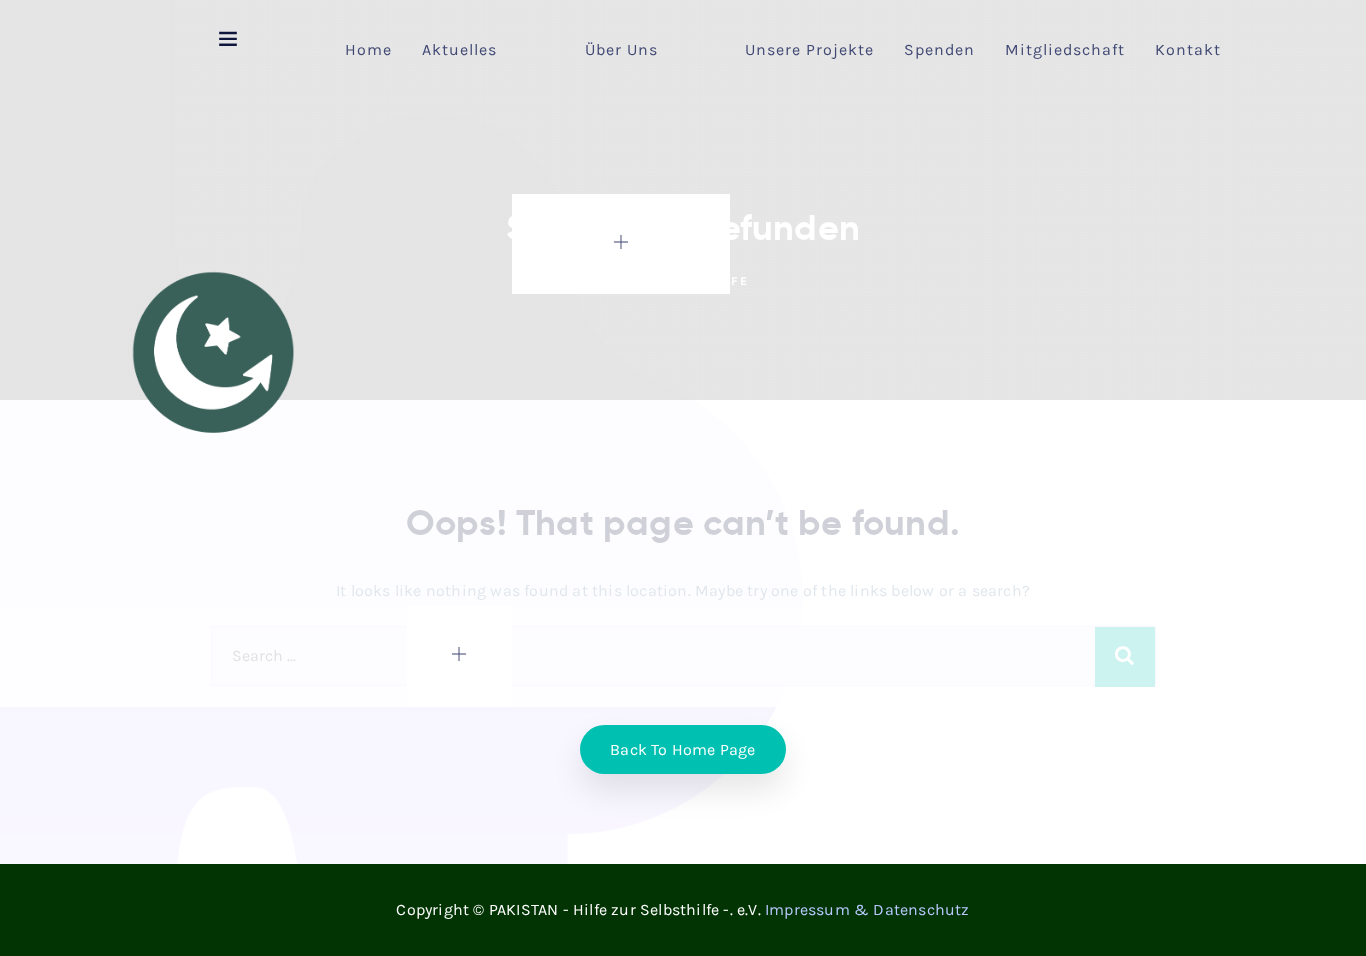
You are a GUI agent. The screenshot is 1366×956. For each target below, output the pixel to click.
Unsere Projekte (809, 49)
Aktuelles (459, 49)
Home (368, 49)
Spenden (939, 49)
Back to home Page (682, 749)
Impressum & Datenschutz (867, 909)
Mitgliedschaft (1065, 49)
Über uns (621, 49)
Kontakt (1188, 49)
